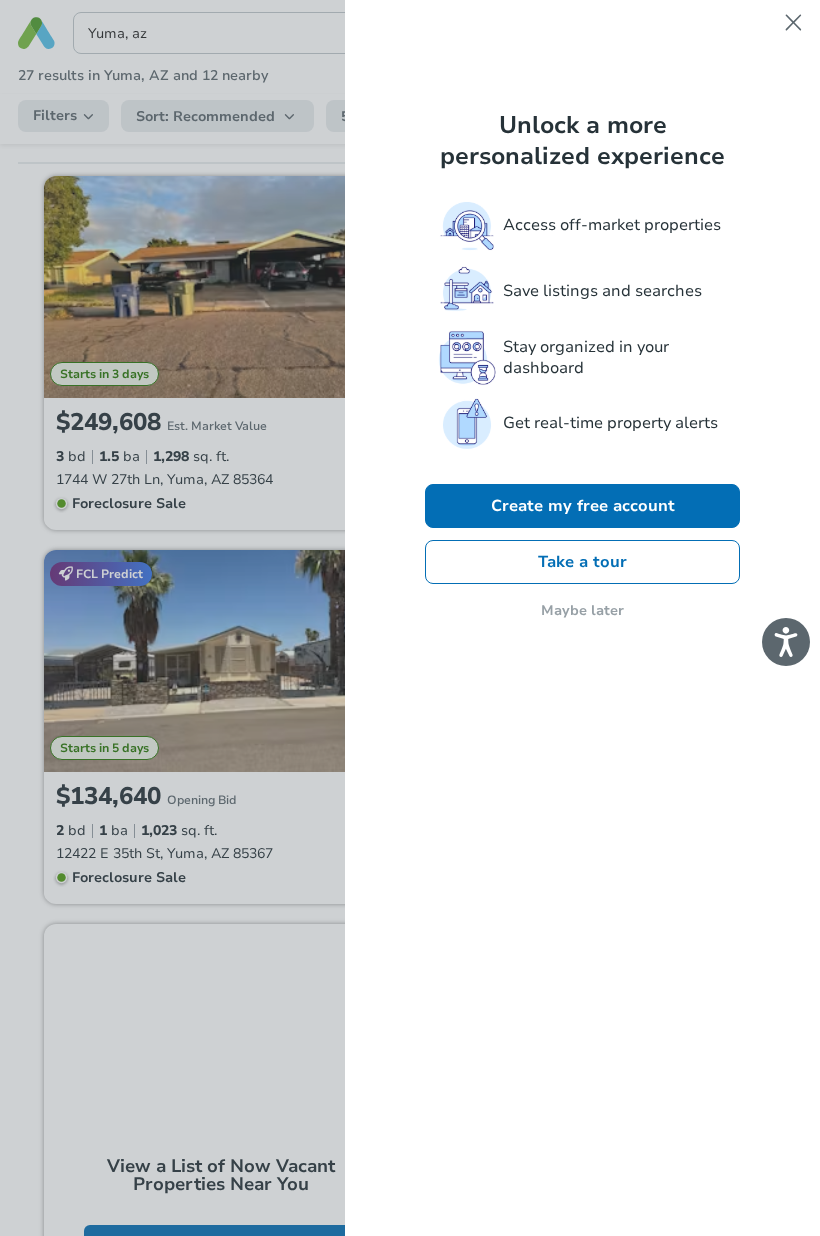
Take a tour (582, 562)
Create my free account (583, 506)
